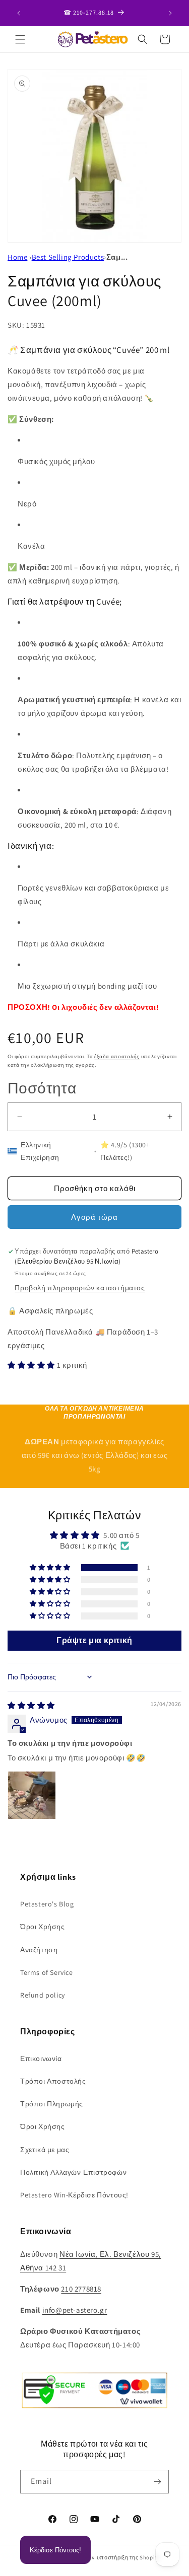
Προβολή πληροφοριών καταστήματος (80, 1288)
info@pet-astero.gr (75, 2310)
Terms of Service (47, 1972)
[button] (20, 39)
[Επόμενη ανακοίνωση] (170, 13)
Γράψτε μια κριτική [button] (94, 1640)
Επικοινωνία (41, 2058)
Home (17, 257)
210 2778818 (81, 2289)
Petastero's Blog (47, 1904)
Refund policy (43, 1995)
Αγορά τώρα (94, 1217)
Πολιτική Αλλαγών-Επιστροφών (73, 2172)
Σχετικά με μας (45, 2150)
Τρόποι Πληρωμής (52, 2104)
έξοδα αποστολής (117, 1056)
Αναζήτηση (39, 1950)
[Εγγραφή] (157, 2482)
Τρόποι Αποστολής (53, 2081)
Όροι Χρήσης (43, 1927)
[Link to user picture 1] (32, 1795)
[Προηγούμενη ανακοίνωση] (19, 13)
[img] (31, 1705)
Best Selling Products (68, 257)
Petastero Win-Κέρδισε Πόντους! (74, 2195)
